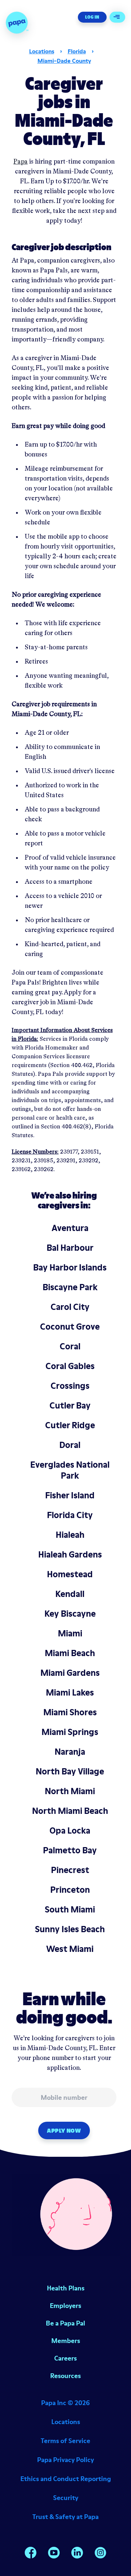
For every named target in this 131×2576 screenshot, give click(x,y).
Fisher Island (70, 1495)
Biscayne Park (70, 1287)
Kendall (70, 1594)
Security (66, 2498)
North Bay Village (70, 1771)
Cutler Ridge (70, 1425)
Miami (70, 1633)
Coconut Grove (70, 1327)
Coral (70, 1346)
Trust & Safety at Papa (65, 2517)
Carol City (70, 1307)
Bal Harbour (70, 1248)
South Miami (70, 1909)
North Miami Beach (70, 1811)
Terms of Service (65, 2441)
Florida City (70, 1515)
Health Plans (66, 2288)
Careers (65, 2358)
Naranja (70, 1752)
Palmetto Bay (70, 1850)
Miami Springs (70, 1732)
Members (66, 2341)
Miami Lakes (70, 1692)
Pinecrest (70, 1870)
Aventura (70, 1228)
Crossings (70, 1386)
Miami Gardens (70, 1673)
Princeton (70, 1890)
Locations (42, 51)
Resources (65, 2376)
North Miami (70, 1791)
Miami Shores (70, 1712)
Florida (77, 51)
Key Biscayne (70, 1614)
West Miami (70, 1949)
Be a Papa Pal (65, 2323)
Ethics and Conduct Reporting (66, 2479)
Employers (65, 2306)
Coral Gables (70, 1366)
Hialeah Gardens (70, 1554)
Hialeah (70, 1535)
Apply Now (64, 2130)
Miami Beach (70, 1653)
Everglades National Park (70, 1470)
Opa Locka (70, 1830)
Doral (70, 1445)
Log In (92, 17)
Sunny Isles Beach (70, 1929)
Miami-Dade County (64, 61)
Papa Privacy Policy (65, 2460)
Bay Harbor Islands (70, 1267)
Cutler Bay (70, 1405)
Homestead (70, 1574)
